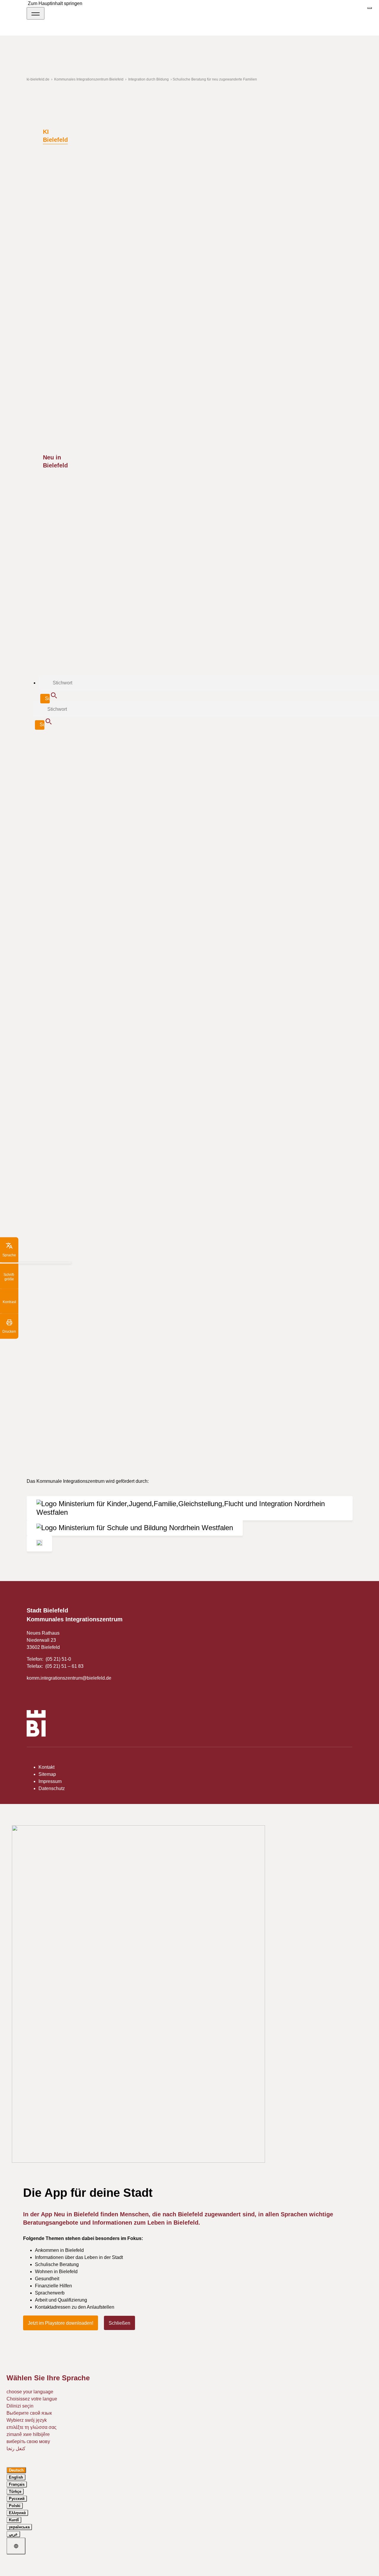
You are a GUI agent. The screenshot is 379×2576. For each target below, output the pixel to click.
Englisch (139, 755)
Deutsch (119, 755)
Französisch (60, 1366)
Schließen (119, 2323)
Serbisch (241, 755)
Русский (17, 2499)
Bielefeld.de (251, 831)
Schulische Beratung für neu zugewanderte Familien (106, 884)
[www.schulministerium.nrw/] (135, 1528)
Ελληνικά (17, 2513)
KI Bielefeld (55, 136)
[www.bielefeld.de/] (39, 1544)
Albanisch (51, 755)
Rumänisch (59, 1395)
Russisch (73, 762)
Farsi (156, 755)
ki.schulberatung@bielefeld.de (79, 1036)
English (16, 2477)
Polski (15, 2506)
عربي (13, 2534)
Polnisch (220, 755)
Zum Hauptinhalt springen (55, 3)
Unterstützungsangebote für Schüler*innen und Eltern (107, 894)
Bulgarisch (96, 755)
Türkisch (116, 762)
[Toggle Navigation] (36, 13)
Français (17, 2484)
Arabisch (73, 755)
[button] (9, 1250)
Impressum (50, 1781)
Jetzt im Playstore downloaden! (61, 2323)
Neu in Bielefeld (55, 461)
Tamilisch (95, 762)
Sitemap (47, 1774)
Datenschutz (52, 1788)
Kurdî (14, 2520)
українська (19, 2527)
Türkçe (15, 2491)
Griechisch (174, 755)
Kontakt (46, 1767)
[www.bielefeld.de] (36, 1724)
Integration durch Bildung (83, 874)
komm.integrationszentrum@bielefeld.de (69, 1678)
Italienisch (198, 755)
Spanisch (51, 762)
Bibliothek (61, 912)
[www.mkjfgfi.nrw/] (190, 1508)
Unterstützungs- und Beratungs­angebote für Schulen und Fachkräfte (122, 903)
